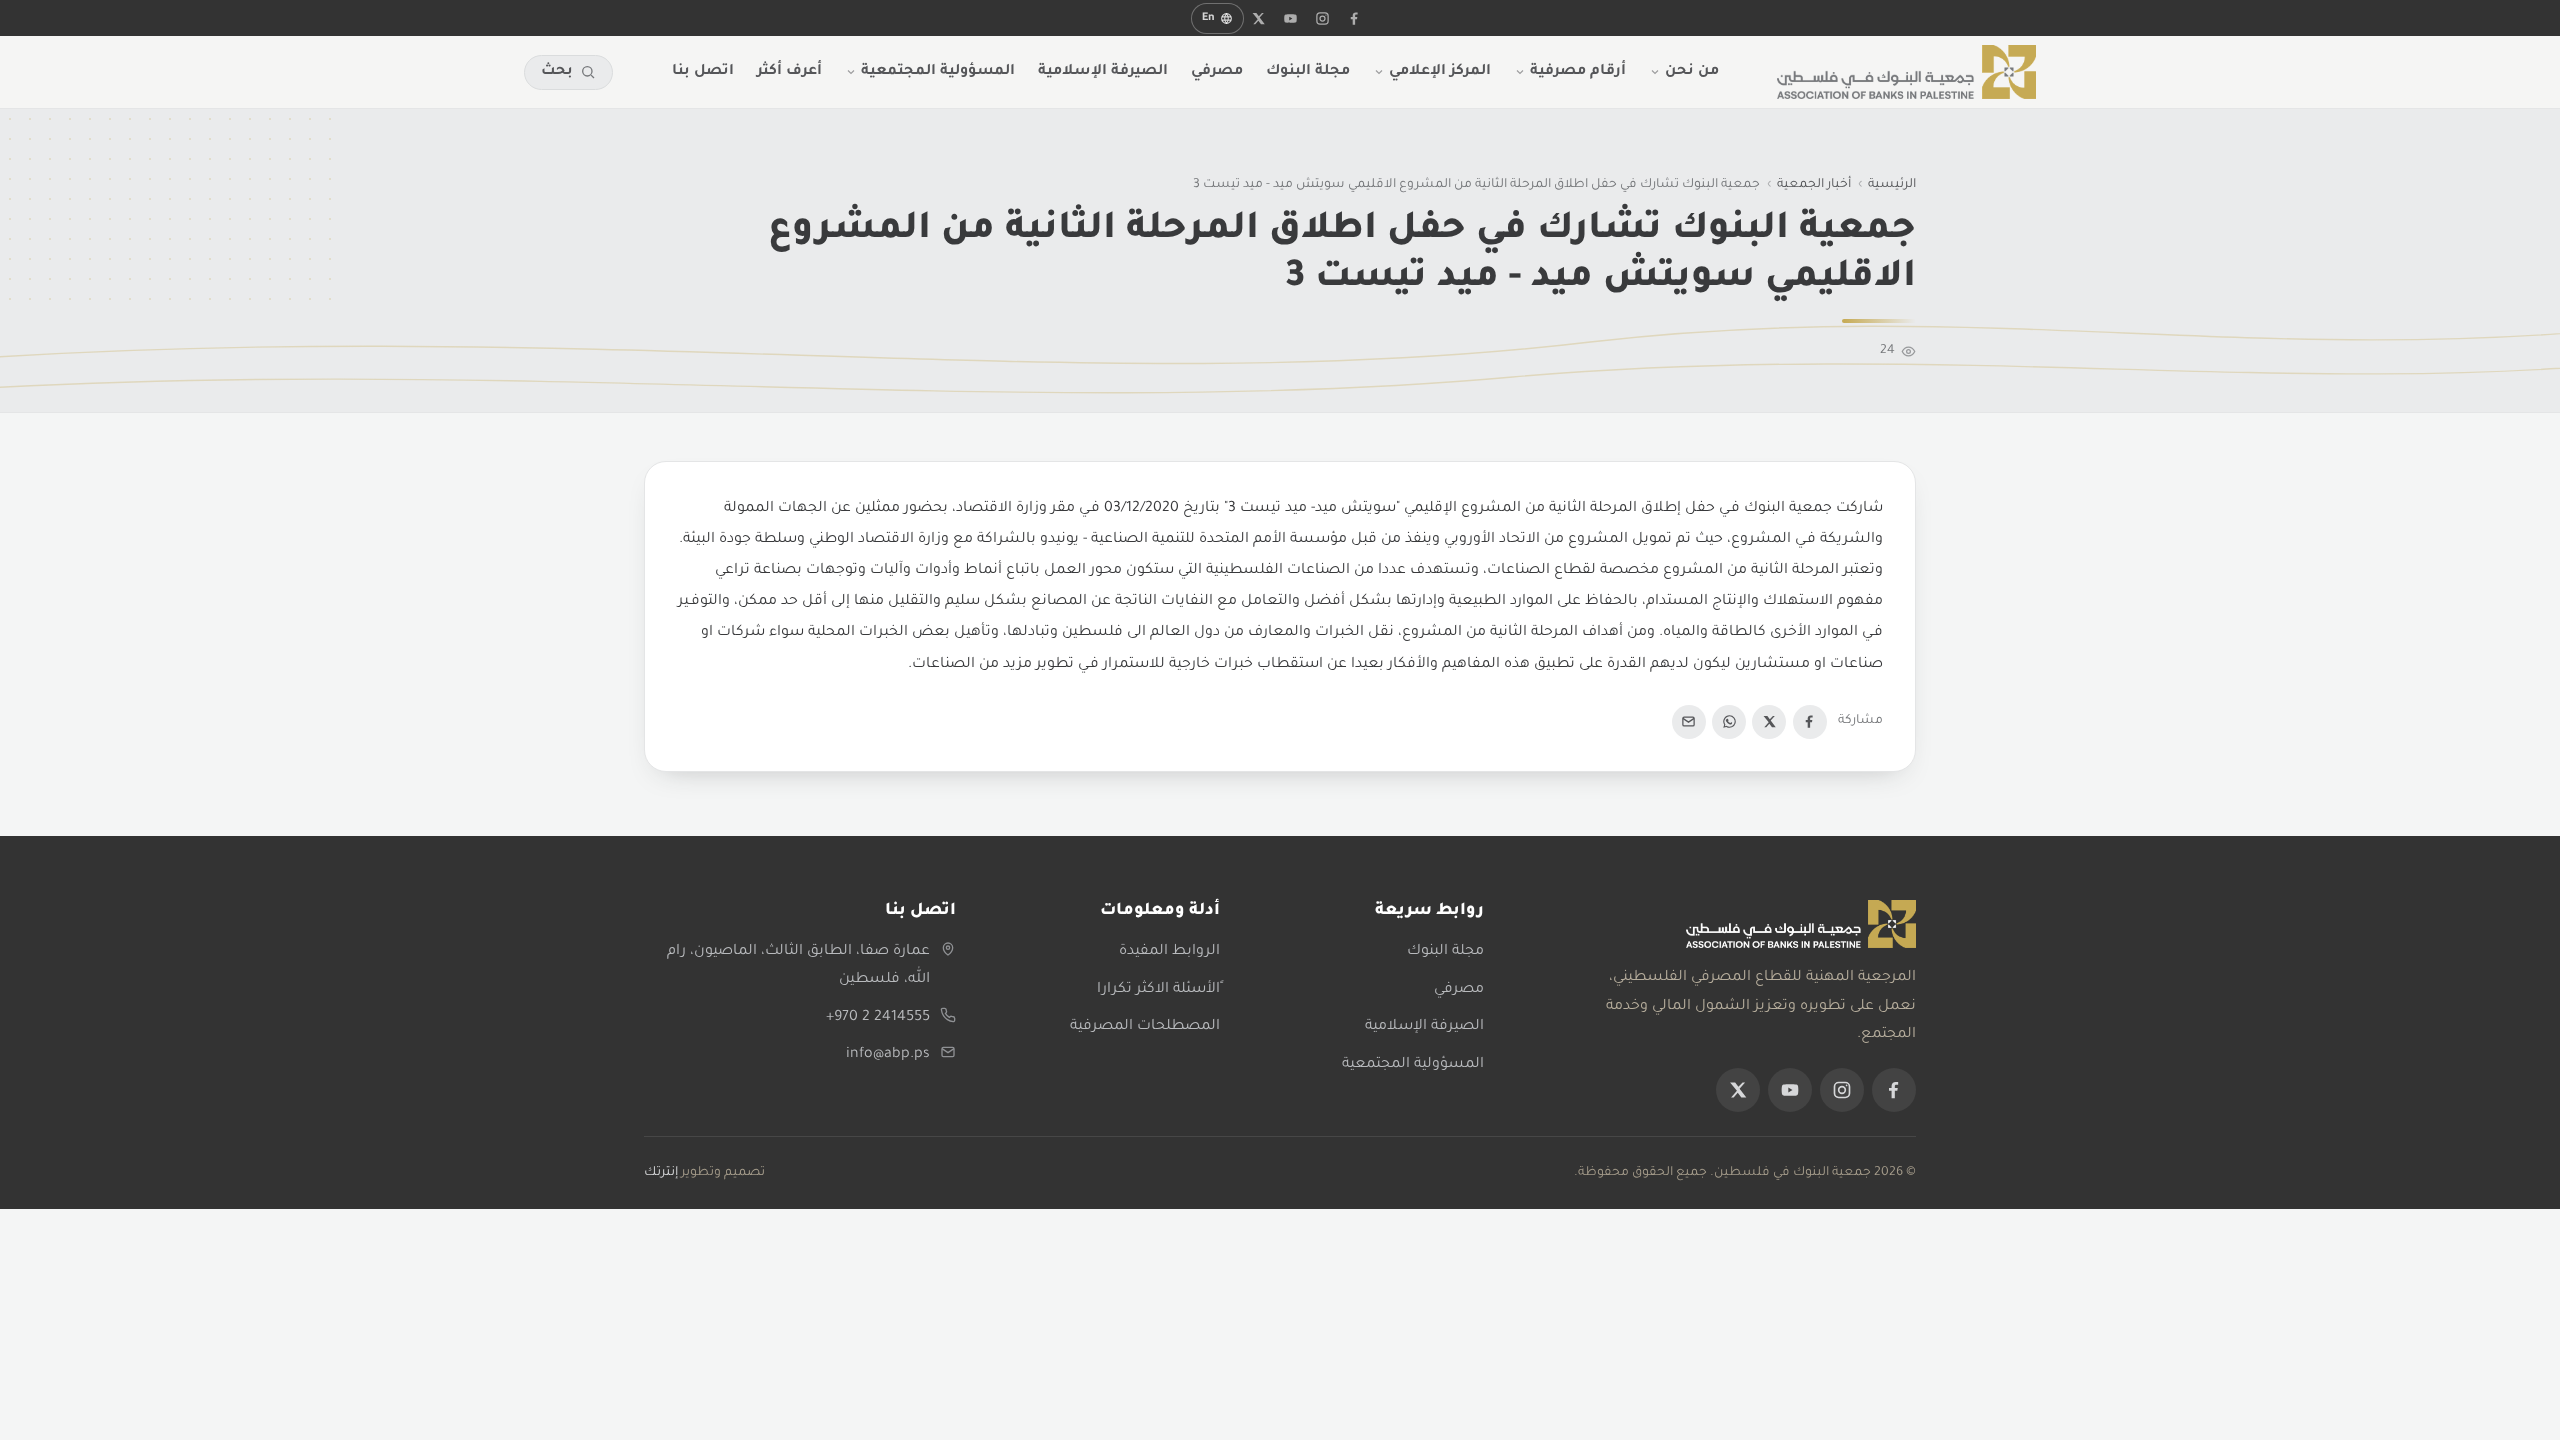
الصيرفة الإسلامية (1103, 72)
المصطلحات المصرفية (1145, 1027)
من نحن (1692, 72)
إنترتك (661, 1173)
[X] (1259, 18)
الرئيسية (1892, 185)
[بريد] (1689, 722)
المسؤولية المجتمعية (938, 72)
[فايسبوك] (1355, 18)
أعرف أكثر (789, 72)
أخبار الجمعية (1814, 185)
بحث (557, 72)
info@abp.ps (888, 1055)
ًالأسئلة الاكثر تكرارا (1158, 990)
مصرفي (1217, 72)
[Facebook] (1810, 722)
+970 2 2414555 (878, 1018)
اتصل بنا (703, 72)
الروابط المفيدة (1169, 952)
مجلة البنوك (1308, 72)
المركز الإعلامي (1440, 72)
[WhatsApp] (1729, 722)
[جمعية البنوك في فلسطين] (1906, 72)
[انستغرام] (1323, 18)
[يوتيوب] (1291, 18)
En (1208, 18)
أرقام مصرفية (1578, 72)
